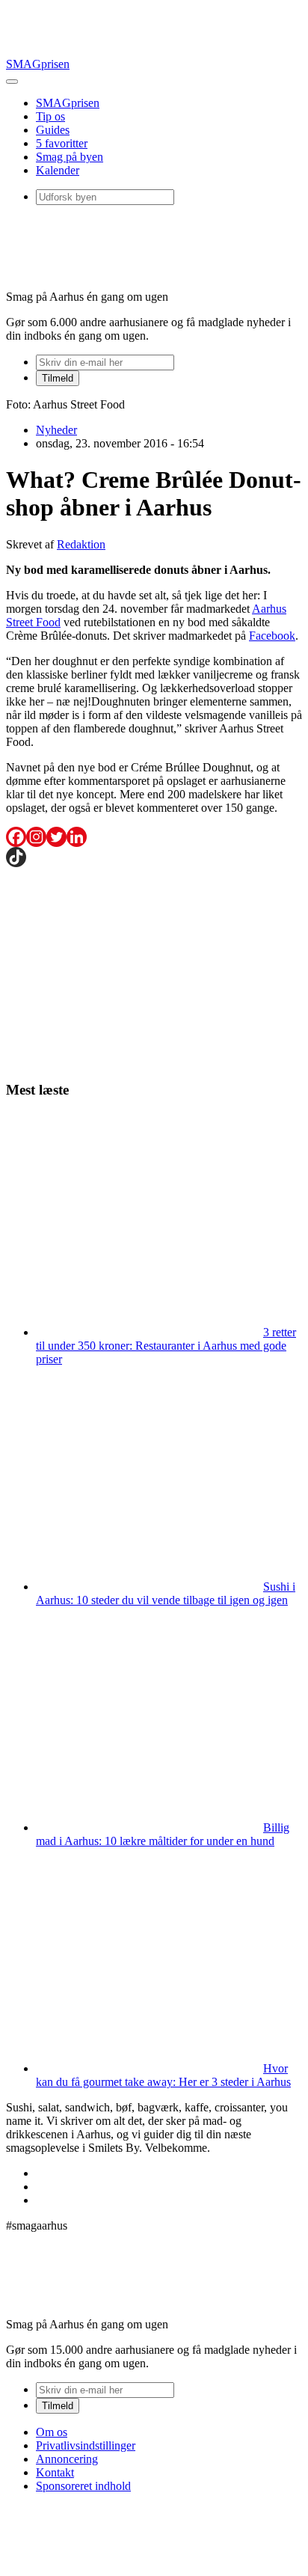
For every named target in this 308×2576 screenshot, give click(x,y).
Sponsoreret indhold (83, 2486)
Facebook (272, 636)
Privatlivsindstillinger (86, 2445)
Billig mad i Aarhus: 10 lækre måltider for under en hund (163, 1834)
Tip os (50, 116)
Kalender (58, 170)
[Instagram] (36, 837)
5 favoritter (62, 143)
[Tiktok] (16, 857)
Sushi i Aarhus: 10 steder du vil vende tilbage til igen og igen (166, 1593)
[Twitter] (56, 837)
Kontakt (55, 2472)
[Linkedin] (77, 837)
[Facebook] (16, 837)
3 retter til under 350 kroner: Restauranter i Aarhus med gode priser (166, 1346)
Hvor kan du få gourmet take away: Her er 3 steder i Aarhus (163, 2075)
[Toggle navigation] (12, 82)
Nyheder (56, 430)
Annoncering (67, 2459)
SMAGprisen (38, 64)
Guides (53, 130)
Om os (52, 2432)
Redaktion (81, 544)
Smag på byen (70, 157)
